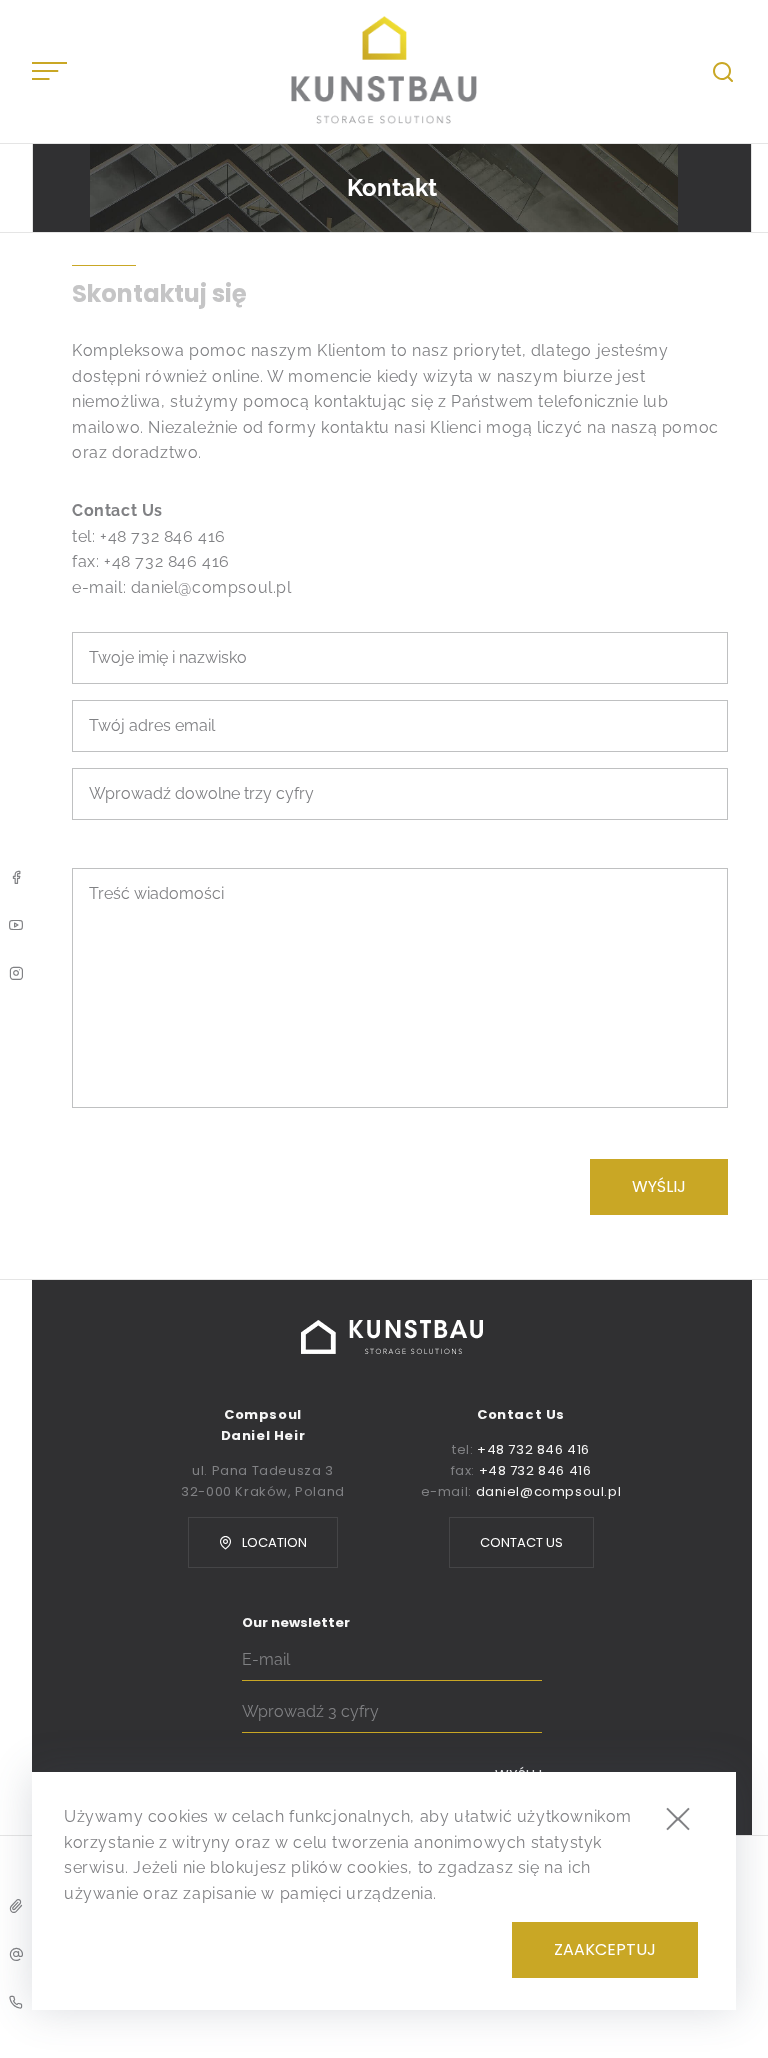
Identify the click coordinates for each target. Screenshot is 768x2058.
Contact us (521, 1542)
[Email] (16, 1954)
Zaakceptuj (605, 1949)
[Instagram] (16, 973)
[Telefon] (16, 2002)
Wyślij (659, 1186)
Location (274, 1542)
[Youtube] (16, 925)
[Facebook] (16, 877)
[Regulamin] (16, 1906)
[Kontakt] (384, 71)
